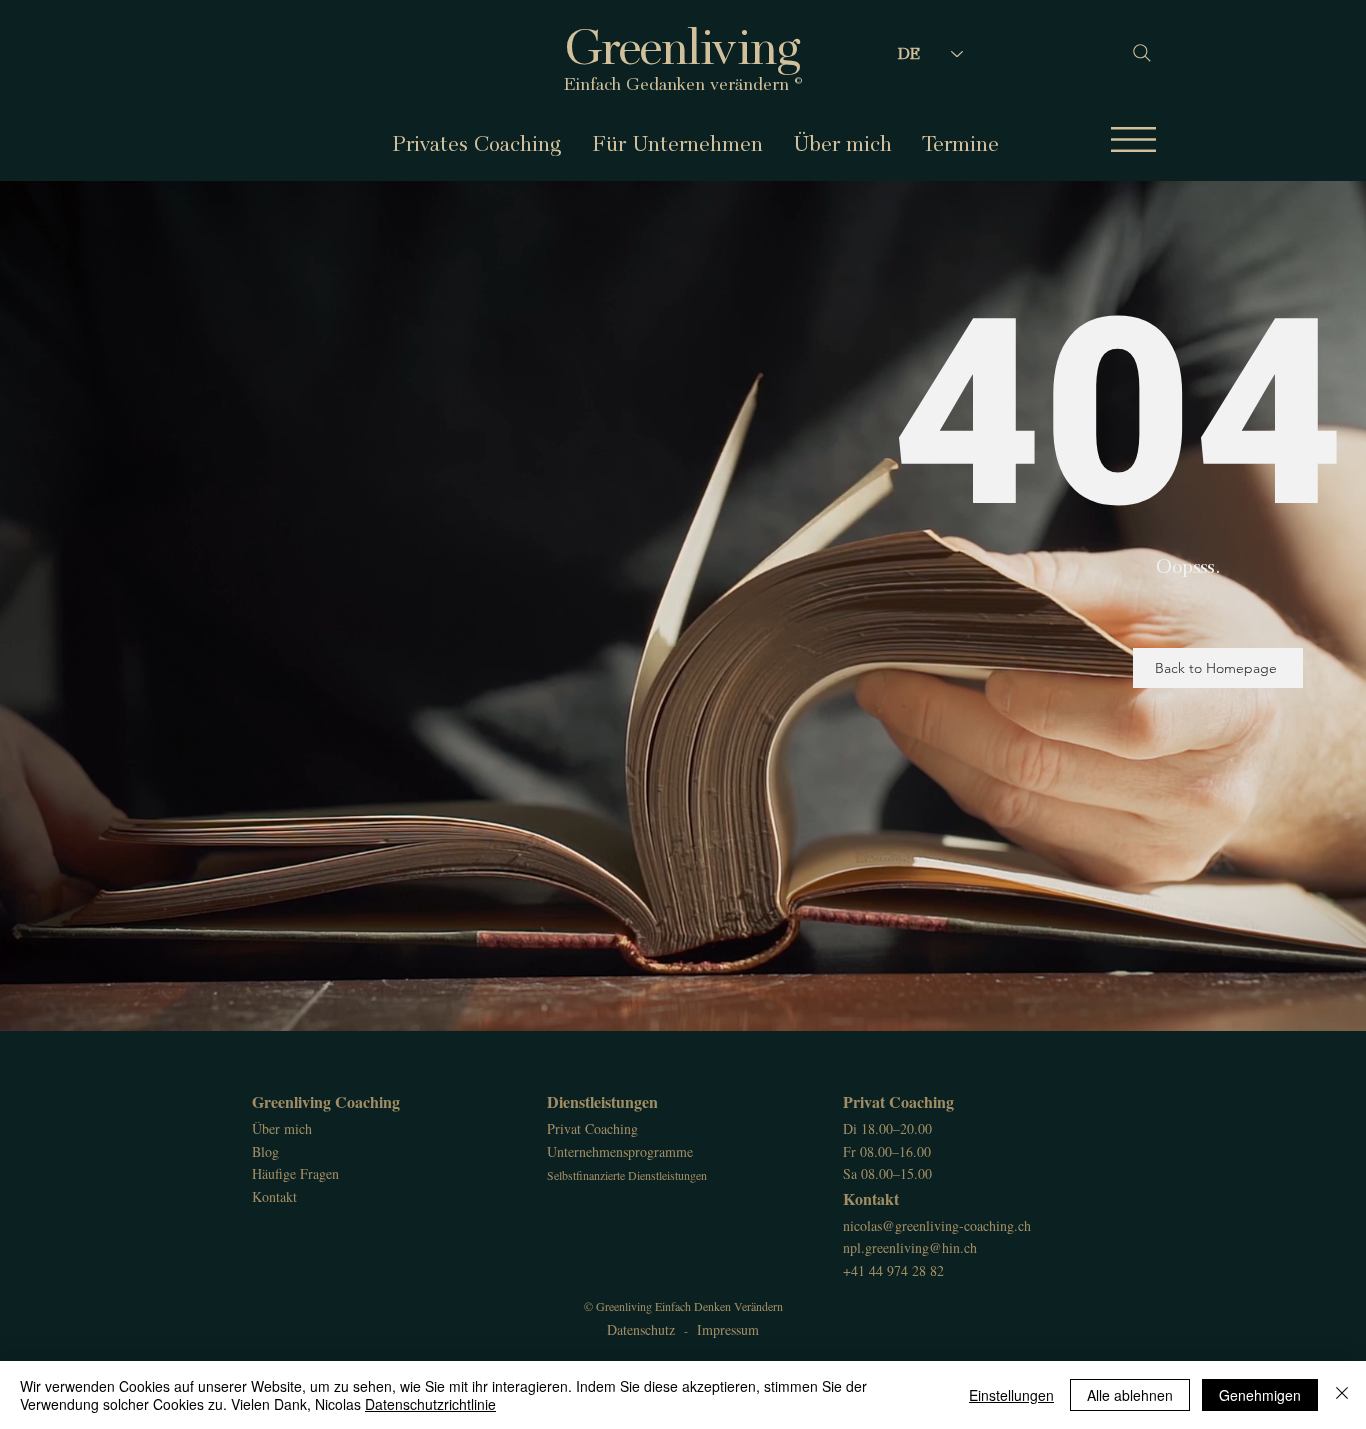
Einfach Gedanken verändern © (683, 83)
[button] (1133, 139)
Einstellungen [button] (1011, 1395)
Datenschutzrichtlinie (430, 1404)
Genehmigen (1260, 1395)
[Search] (1132, 53)
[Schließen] (1342, 1395)
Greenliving (683, 47)
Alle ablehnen (1130, 1395)
